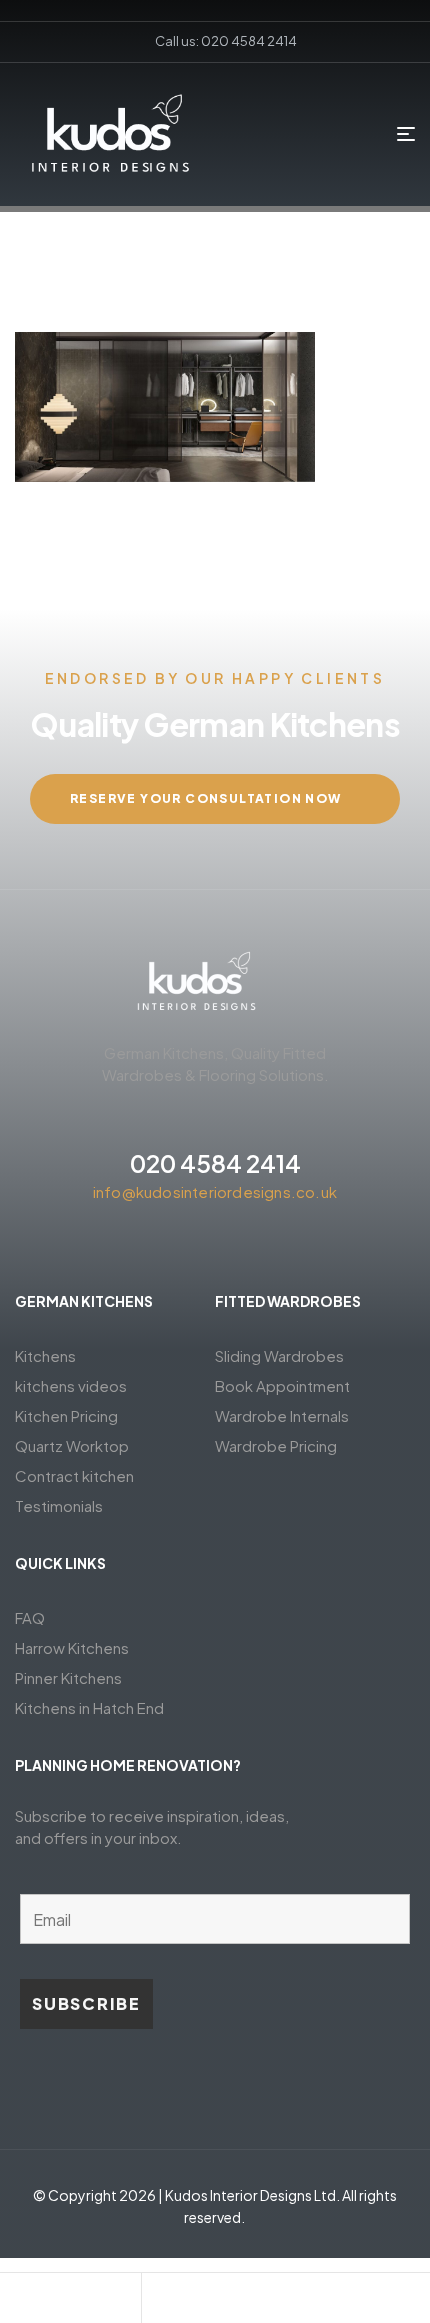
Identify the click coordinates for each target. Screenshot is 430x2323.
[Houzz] (287, 1245)
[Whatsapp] (357, 2303)
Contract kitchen (74, 1475)
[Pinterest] (215, 1245)
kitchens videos (71, 1385)
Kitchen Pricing (66, 1415)
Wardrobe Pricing (276, 1445)
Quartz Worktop (72, 1445)
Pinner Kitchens (68, 1677)
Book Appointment (282, 1385)
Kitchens (45, 1355)
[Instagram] (179, 1245)
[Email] (213, 2303)
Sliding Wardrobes (279, 1355)
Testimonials (59, 1505)
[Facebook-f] (143, 1245)
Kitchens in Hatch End (89, 1707)
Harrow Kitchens (72, 1647)
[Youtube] (251, 1245)
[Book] (70, 2303)
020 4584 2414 (215, 1163)
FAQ (30, 1617)
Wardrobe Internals (282, 1415)
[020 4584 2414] (215, 1118)
